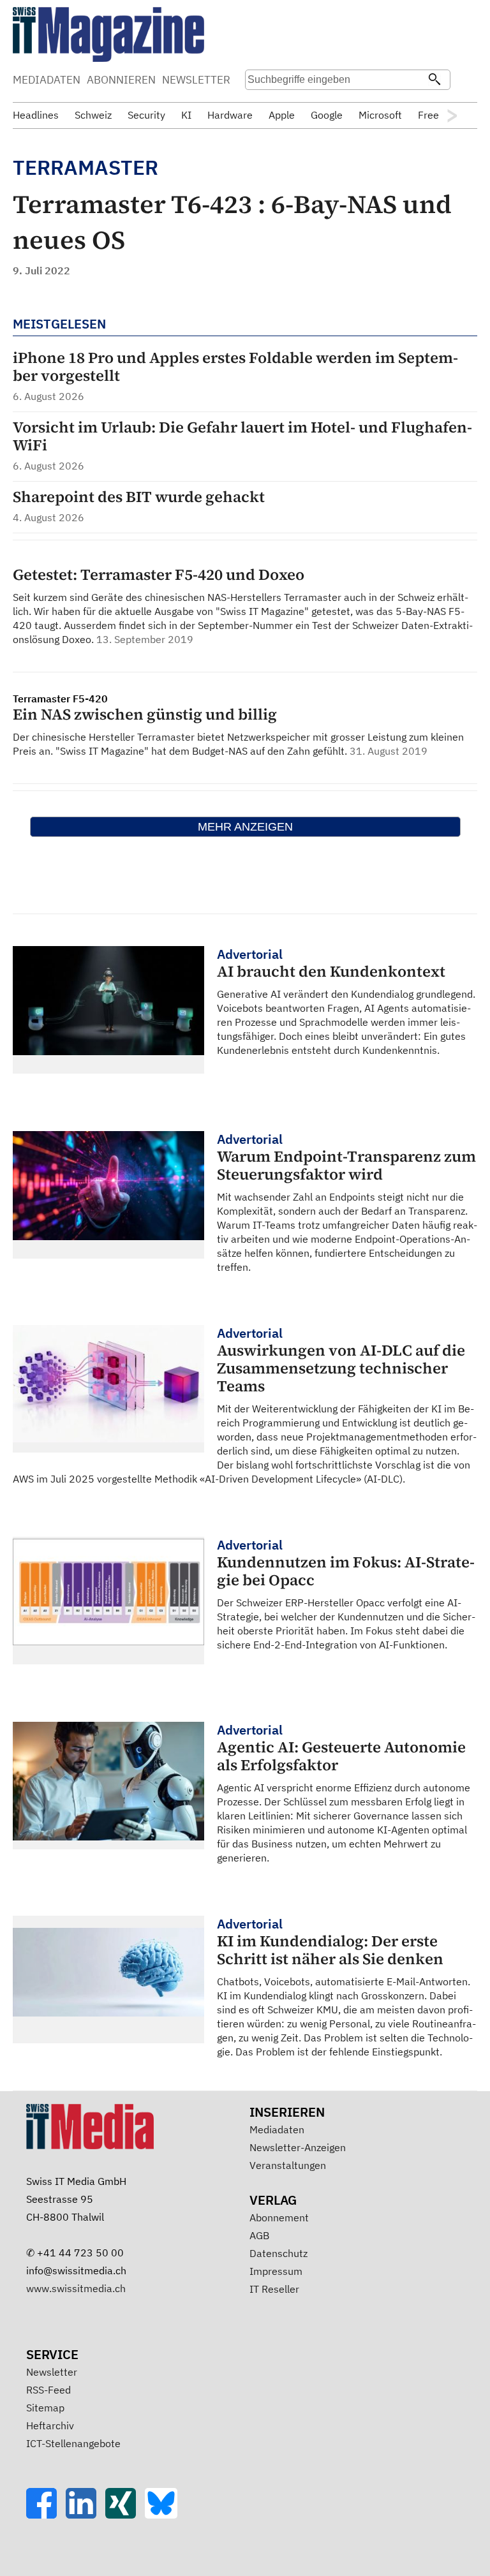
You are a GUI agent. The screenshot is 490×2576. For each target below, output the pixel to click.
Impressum (276, 2271)
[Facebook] (46, 2515)
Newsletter (52, 2372)
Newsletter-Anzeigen (298, 2147)
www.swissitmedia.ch (76, 2288)
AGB (259, 2235)
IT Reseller (274, 2289)
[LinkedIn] (85, 2515)
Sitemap (45, 2408)
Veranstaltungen (288, 2165)
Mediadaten (277, 2129)
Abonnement (279, 2217)
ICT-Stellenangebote (73, 2443)
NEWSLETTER (196, 80)
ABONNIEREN (121, 80)
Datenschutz (278, 2253)
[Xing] (125, 2515)
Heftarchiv (50, 2425)
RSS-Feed (48, 2390)
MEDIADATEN (47, 80)
